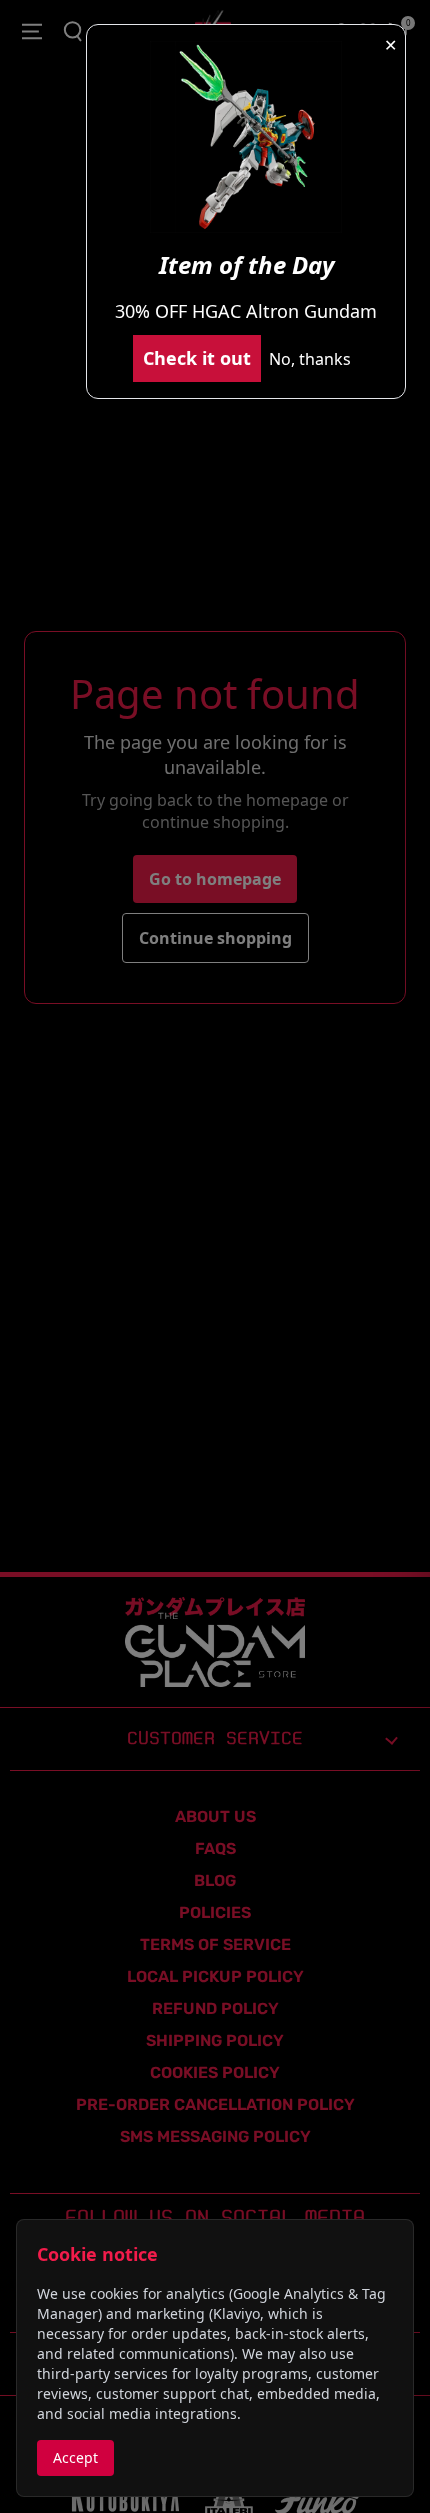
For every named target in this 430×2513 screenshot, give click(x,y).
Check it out (197, 358)
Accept (75, 2457)
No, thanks (310, 359)
